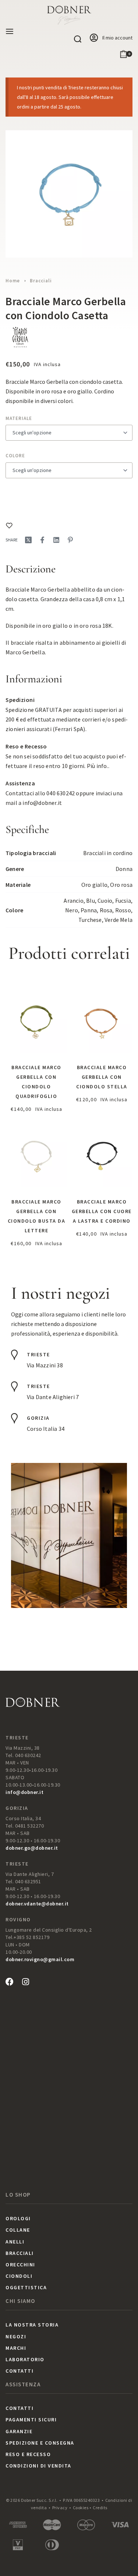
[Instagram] (25, 1982)
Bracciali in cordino (108, 853)
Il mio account (117, 38)
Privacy (60, 2508)
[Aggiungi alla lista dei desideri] (9, 526)
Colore (15, 456)
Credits (100, 2508)
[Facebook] (10, 1982)
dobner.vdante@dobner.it (37, 1904)
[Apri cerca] (78, 39)
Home (13, 281)
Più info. (98, 766)
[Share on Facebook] (42, 540)
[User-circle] (94, 38)
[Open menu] (10, 31)
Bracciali (41, 281)
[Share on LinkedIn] (56, 540)
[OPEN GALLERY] (69, 194)
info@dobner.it (42, 803)
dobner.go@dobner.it (32, 1848)
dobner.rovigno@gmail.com (40, 1959)
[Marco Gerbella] (20, 337)
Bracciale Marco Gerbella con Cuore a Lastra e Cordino (102, 1211)
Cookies (81, 2508)
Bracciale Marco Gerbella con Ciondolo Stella (102, 1077)
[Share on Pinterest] (70, 540)
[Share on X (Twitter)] (28, 540)
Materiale (19, 418)
